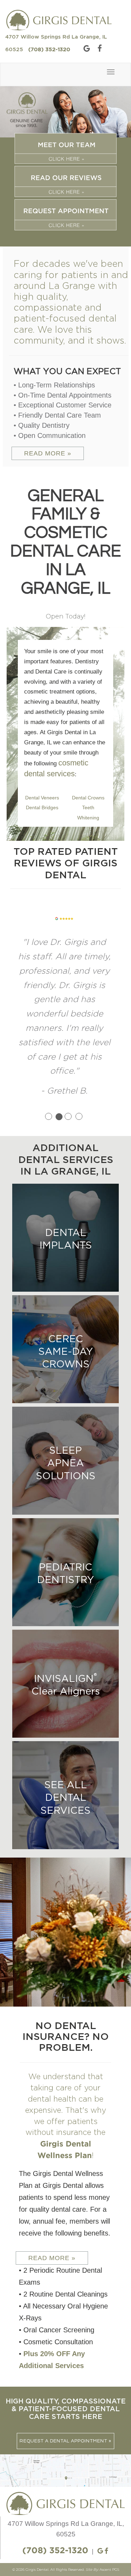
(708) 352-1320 (49, 50)
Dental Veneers (42, 798)
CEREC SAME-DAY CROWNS (66, 1323)
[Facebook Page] (98, 49)
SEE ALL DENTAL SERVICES (65, 1769)
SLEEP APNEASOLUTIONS (66, 1435)
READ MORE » (48, 453)
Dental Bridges (42, 807)
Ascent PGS (109, 2541)
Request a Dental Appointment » (65, 2413)
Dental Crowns (88, 798)
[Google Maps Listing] (84, 49)
